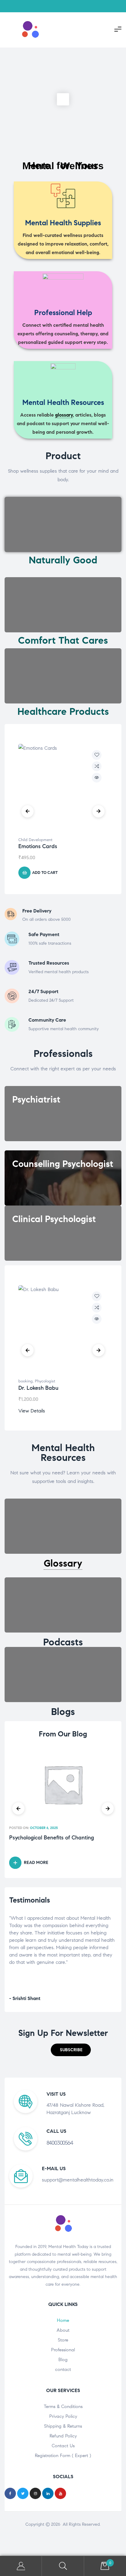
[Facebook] (10, 2493)
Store (63, 2340)
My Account (21, 2566)
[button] (71, 2050)
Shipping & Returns (63, 2426)
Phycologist (45, 1381)
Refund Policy (63, 2436)
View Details (32, 1411)
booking (26, 1381)
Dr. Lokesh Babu (38, 1388)
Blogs (63, 1712)
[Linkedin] (48, 2493)
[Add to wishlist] (97, 755)
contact (63, 2369)
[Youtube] (60, 2493)
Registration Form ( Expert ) (63, 2456)
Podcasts (63, 1642)
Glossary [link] (63, 1563)
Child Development (35, 840)
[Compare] (97, 766)
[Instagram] (35, 2493)
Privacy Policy (63, 2416)
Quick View (97, 778)
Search (63, 2566)
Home (63, 2320)
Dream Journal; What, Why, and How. (56, 1838)
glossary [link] (64, 415)
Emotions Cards (38, 846)
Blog (63, 2360)
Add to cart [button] (45, 873)
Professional (63, 2350)
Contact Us (63, 2446)
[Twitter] (23, 2493)
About (63, 2330)
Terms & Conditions (63, 2406)
